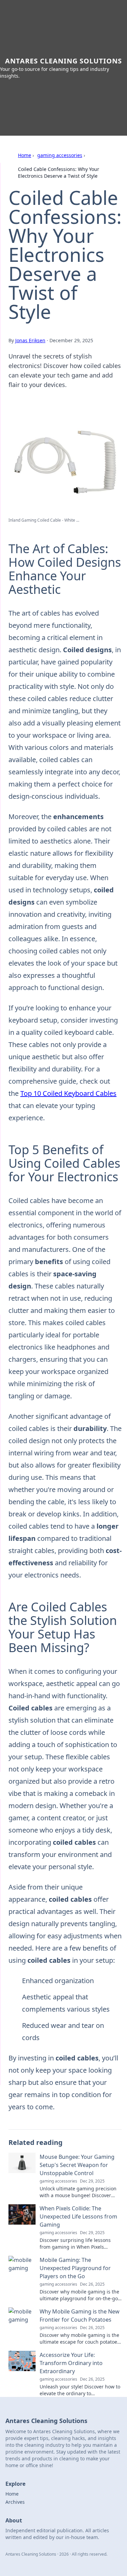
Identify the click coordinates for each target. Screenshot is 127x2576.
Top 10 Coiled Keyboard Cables (68, 1093)
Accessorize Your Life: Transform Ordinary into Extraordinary (71, 2363)
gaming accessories (60, 155)
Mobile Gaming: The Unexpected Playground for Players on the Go (75, 2268)
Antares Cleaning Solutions (63, 61)
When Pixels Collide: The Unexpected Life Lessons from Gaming (78, 2216)
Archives (15, 2502)
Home (25, 155)
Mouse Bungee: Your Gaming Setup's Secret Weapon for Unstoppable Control (77, 2165)
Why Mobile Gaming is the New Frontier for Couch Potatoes (80, 2316)
